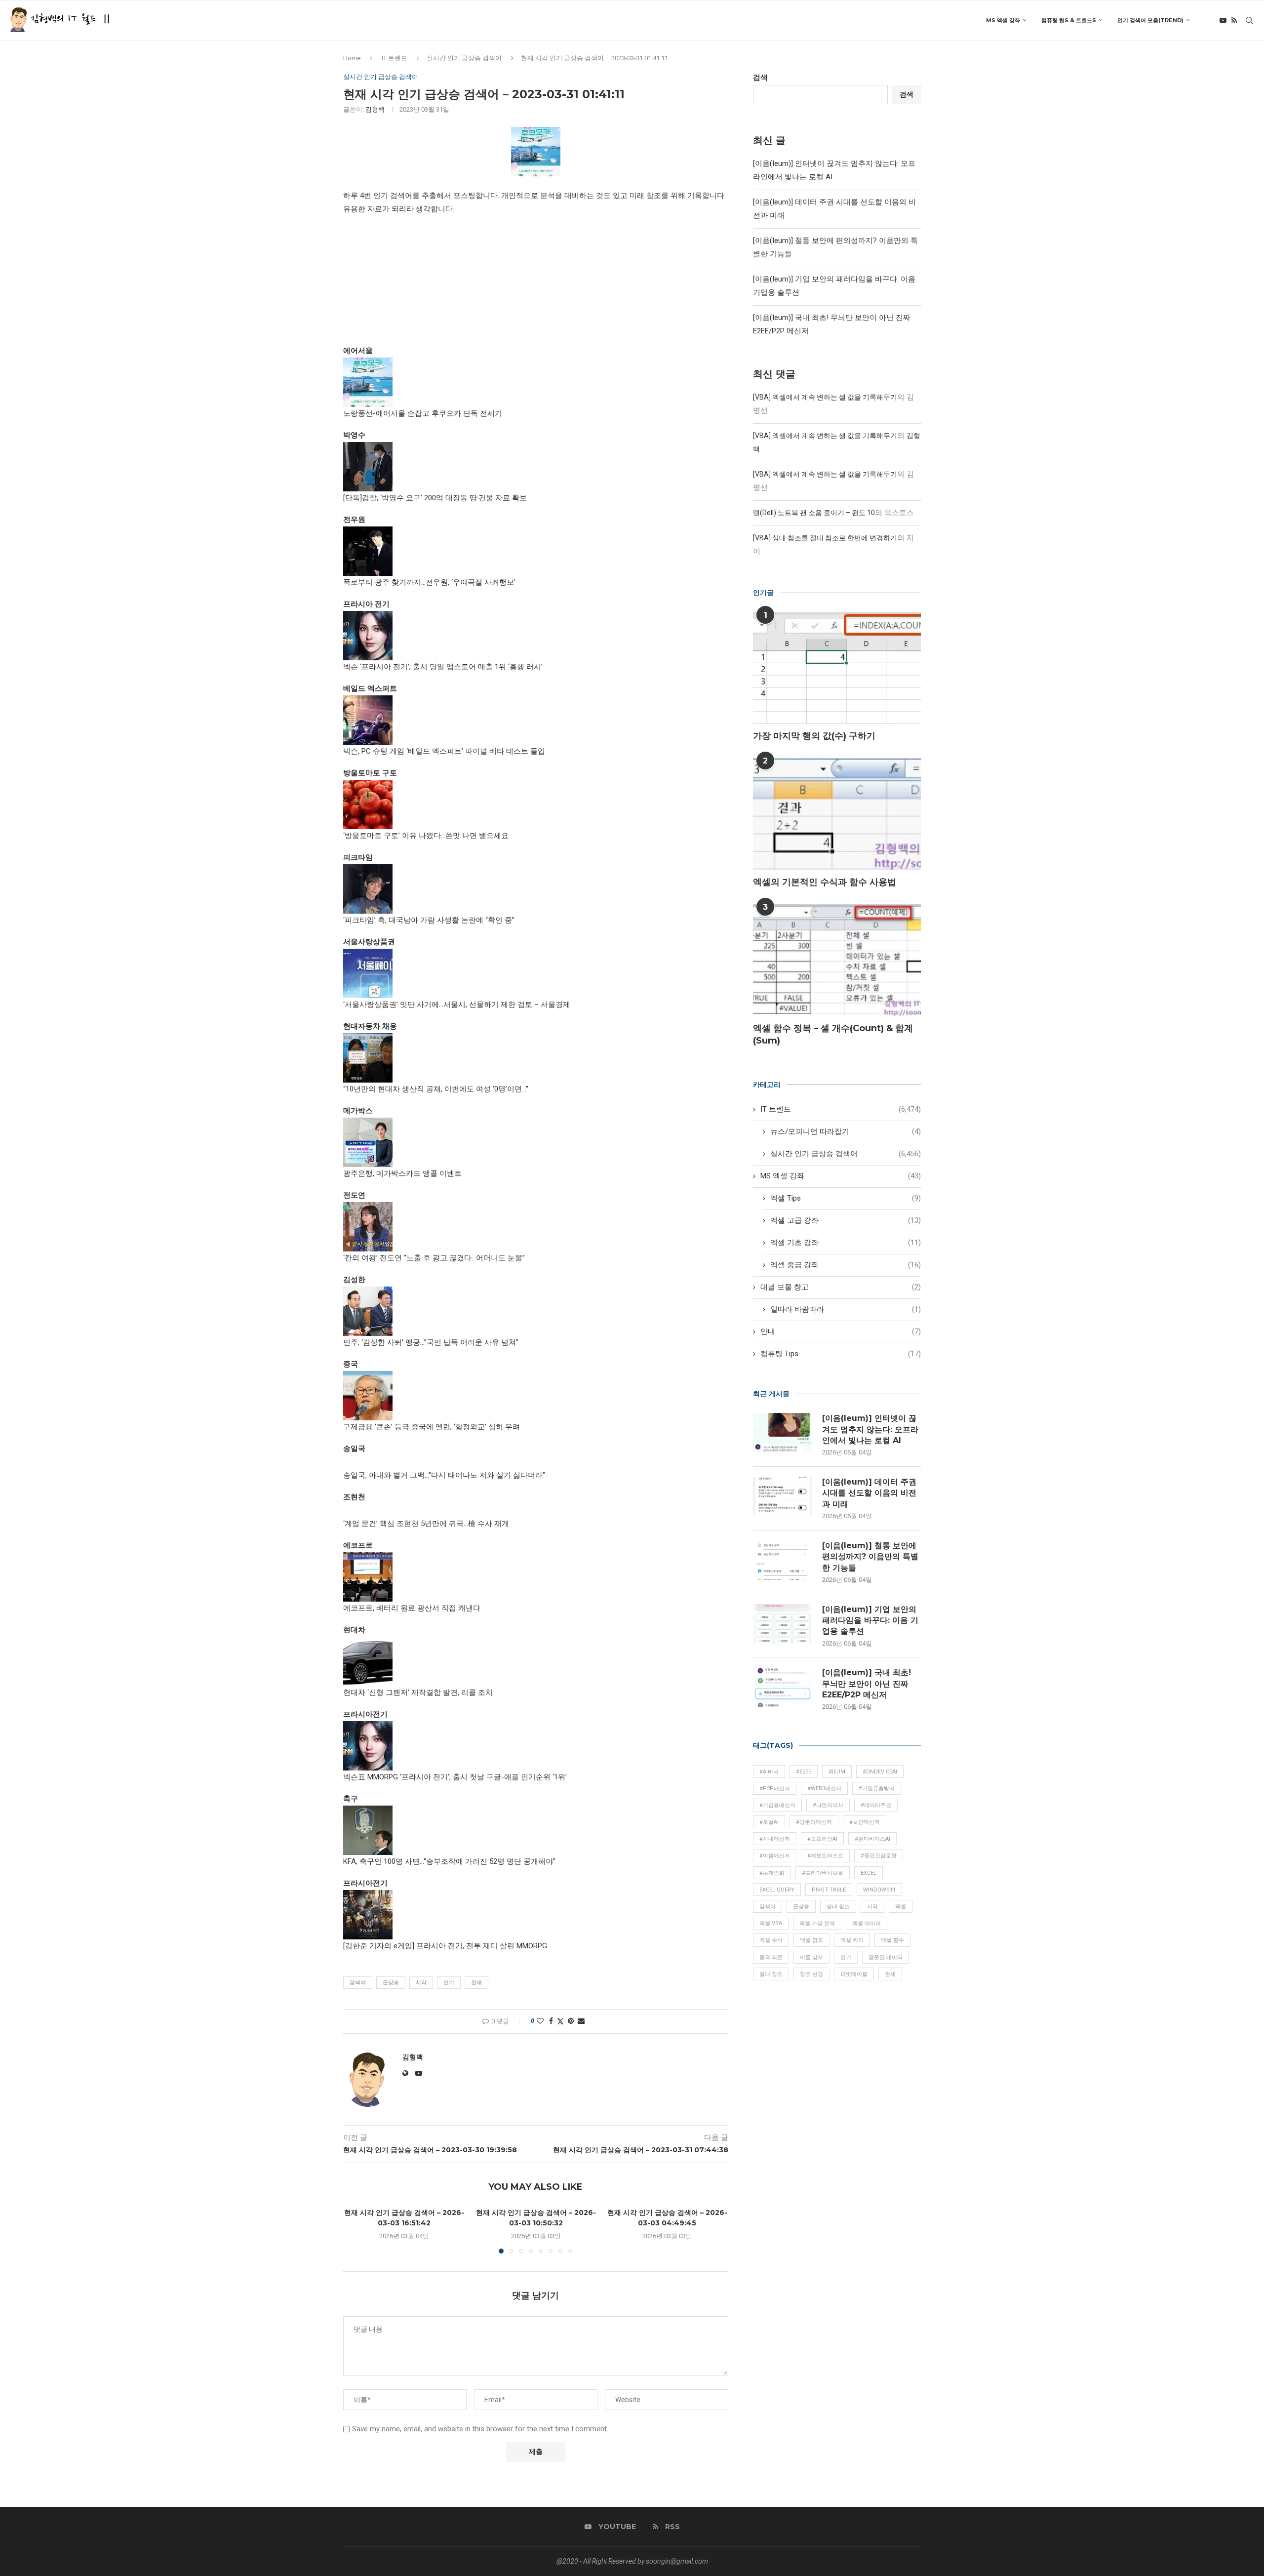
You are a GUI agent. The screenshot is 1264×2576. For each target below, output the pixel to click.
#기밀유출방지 (877, 1789)
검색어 (358, 1983)
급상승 (391, 1983)
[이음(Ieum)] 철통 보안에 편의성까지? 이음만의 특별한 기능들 (870, 1557)
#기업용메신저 (777, 1805)
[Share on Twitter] (560, 2021)
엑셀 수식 (771, 1940)
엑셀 (901, 1907)
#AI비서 (769, 1772)
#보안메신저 (865, 1822)
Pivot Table (829, 1890)
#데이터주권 (876, 1805)
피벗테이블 (854, 1974)
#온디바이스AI (872, 1839)
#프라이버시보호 (823, 1873)
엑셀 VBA (771, 1923)
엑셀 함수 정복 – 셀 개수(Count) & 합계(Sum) (833, 1034)
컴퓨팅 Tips (841, 1354)
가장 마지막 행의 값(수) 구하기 (814, 736)
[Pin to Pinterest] (571, 2021)
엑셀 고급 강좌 (846, 1220)
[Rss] (1234, 20)
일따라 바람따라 (846, 1309)
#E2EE (804, 1772)
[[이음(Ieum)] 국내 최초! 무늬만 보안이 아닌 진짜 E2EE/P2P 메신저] (783, 1687)
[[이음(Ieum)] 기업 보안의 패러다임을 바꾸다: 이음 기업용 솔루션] (783, 1624)
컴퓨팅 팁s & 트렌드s (1069, 20)
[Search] (1249, 20)
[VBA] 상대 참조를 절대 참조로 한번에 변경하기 (825, 538)
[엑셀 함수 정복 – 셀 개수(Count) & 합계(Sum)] (837, 960)
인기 (449, 1983)
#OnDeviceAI (880, 1772)
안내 (841, 1331)
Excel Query (777, 1890)
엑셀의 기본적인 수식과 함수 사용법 (825, 882)
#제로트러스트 (825, 1856)
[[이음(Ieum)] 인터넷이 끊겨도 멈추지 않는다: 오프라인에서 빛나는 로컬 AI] (783, 1433)
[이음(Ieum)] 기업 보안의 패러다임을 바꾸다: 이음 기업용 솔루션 (870, 1620)
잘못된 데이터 (886, 1957)
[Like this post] (540, 2021)
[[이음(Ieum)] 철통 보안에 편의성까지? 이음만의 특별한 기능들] (783, 1560)
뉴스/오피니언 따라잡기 (846, 1131)
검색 (760, 78)
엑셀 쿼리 (852, 1940)
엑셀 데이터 (867, 1923)
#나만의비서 (828, 1805)
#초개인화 (772, 1873)
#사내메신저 (775, 1839)
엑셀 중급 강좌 (846, 1265)
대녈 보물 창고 (841, 1287)
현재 (476, 1983)
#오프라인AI (822, 1839)
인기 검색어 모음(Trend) (1150, 20)
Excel (869, 1873)
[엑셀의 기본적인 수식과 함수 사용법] (837, 814)
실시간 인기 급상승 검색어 (464, 58)
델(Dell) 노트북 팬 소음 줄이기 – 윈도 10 (814, 513)
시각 (421, 1983)
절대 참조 (771, 1974)
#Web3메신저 (824, 1789)
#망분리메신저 (814, 1822)
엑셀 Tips (846, 1198)
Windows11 (879, 1890)
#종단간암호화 (879, 1856)
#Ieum (837, 1772)
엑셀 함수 (892, 1940)
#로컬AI (769, 1822)
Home (352, 58)
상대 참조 (838, 1907)
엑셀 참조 (811, 1940)
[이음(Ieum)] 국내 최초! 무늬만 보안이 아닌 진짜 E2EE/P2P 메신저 (867, 1684)
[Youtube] (1223, 20)
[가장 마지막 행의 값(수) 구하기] (837, 668)
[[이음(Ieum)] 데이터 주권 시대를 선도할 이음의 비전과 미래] (783, 1496)
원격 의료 (771, 1957)
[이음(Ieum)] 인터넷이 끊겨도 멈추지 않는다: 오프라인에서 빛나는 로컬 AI (870, 1429)
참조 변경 (811, 1974)
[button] (356, 2230)
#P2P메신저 (775, 1789)
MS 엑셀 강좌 (1003, 20)
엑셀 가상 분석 (817, 1923)
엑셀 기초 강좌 (846, 1243)
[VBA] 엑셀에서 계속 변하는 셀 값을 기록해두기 (825, 397)
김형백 (375, 109)
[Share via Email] (581, 2021)
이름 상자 (811, 1957)
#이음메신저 (775, 1856)
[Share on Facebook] (551, 2021)
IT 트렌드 (395, 58)
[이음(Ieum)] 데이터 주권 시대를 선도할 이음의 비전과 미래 (869, 1493)
